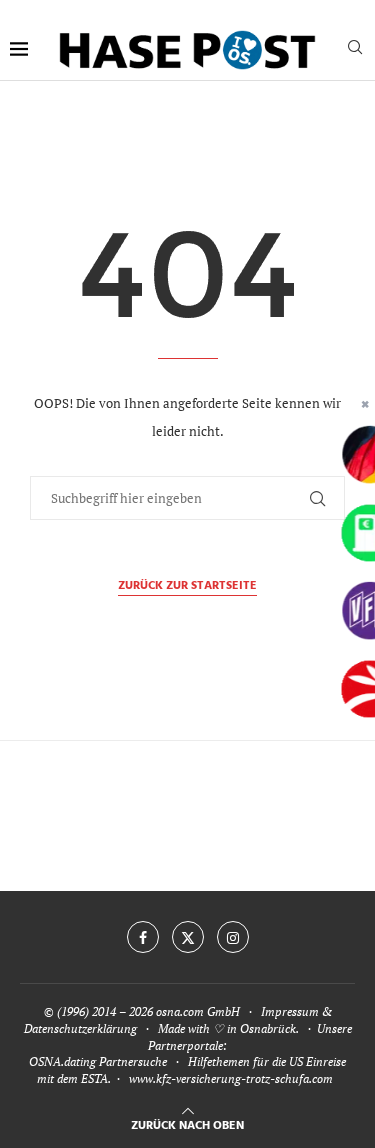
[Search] (355, 49)
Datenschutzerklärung (80, 1028)
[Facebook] (143, 937)
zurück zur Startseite (187, 586)
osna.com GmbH (198, 1011)
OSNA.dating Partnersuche (98, 1061)
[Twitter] (188, 937)
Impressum (290, 1011)
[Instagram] (233, 937)
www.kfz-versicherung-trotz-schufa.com (231, 1078)
